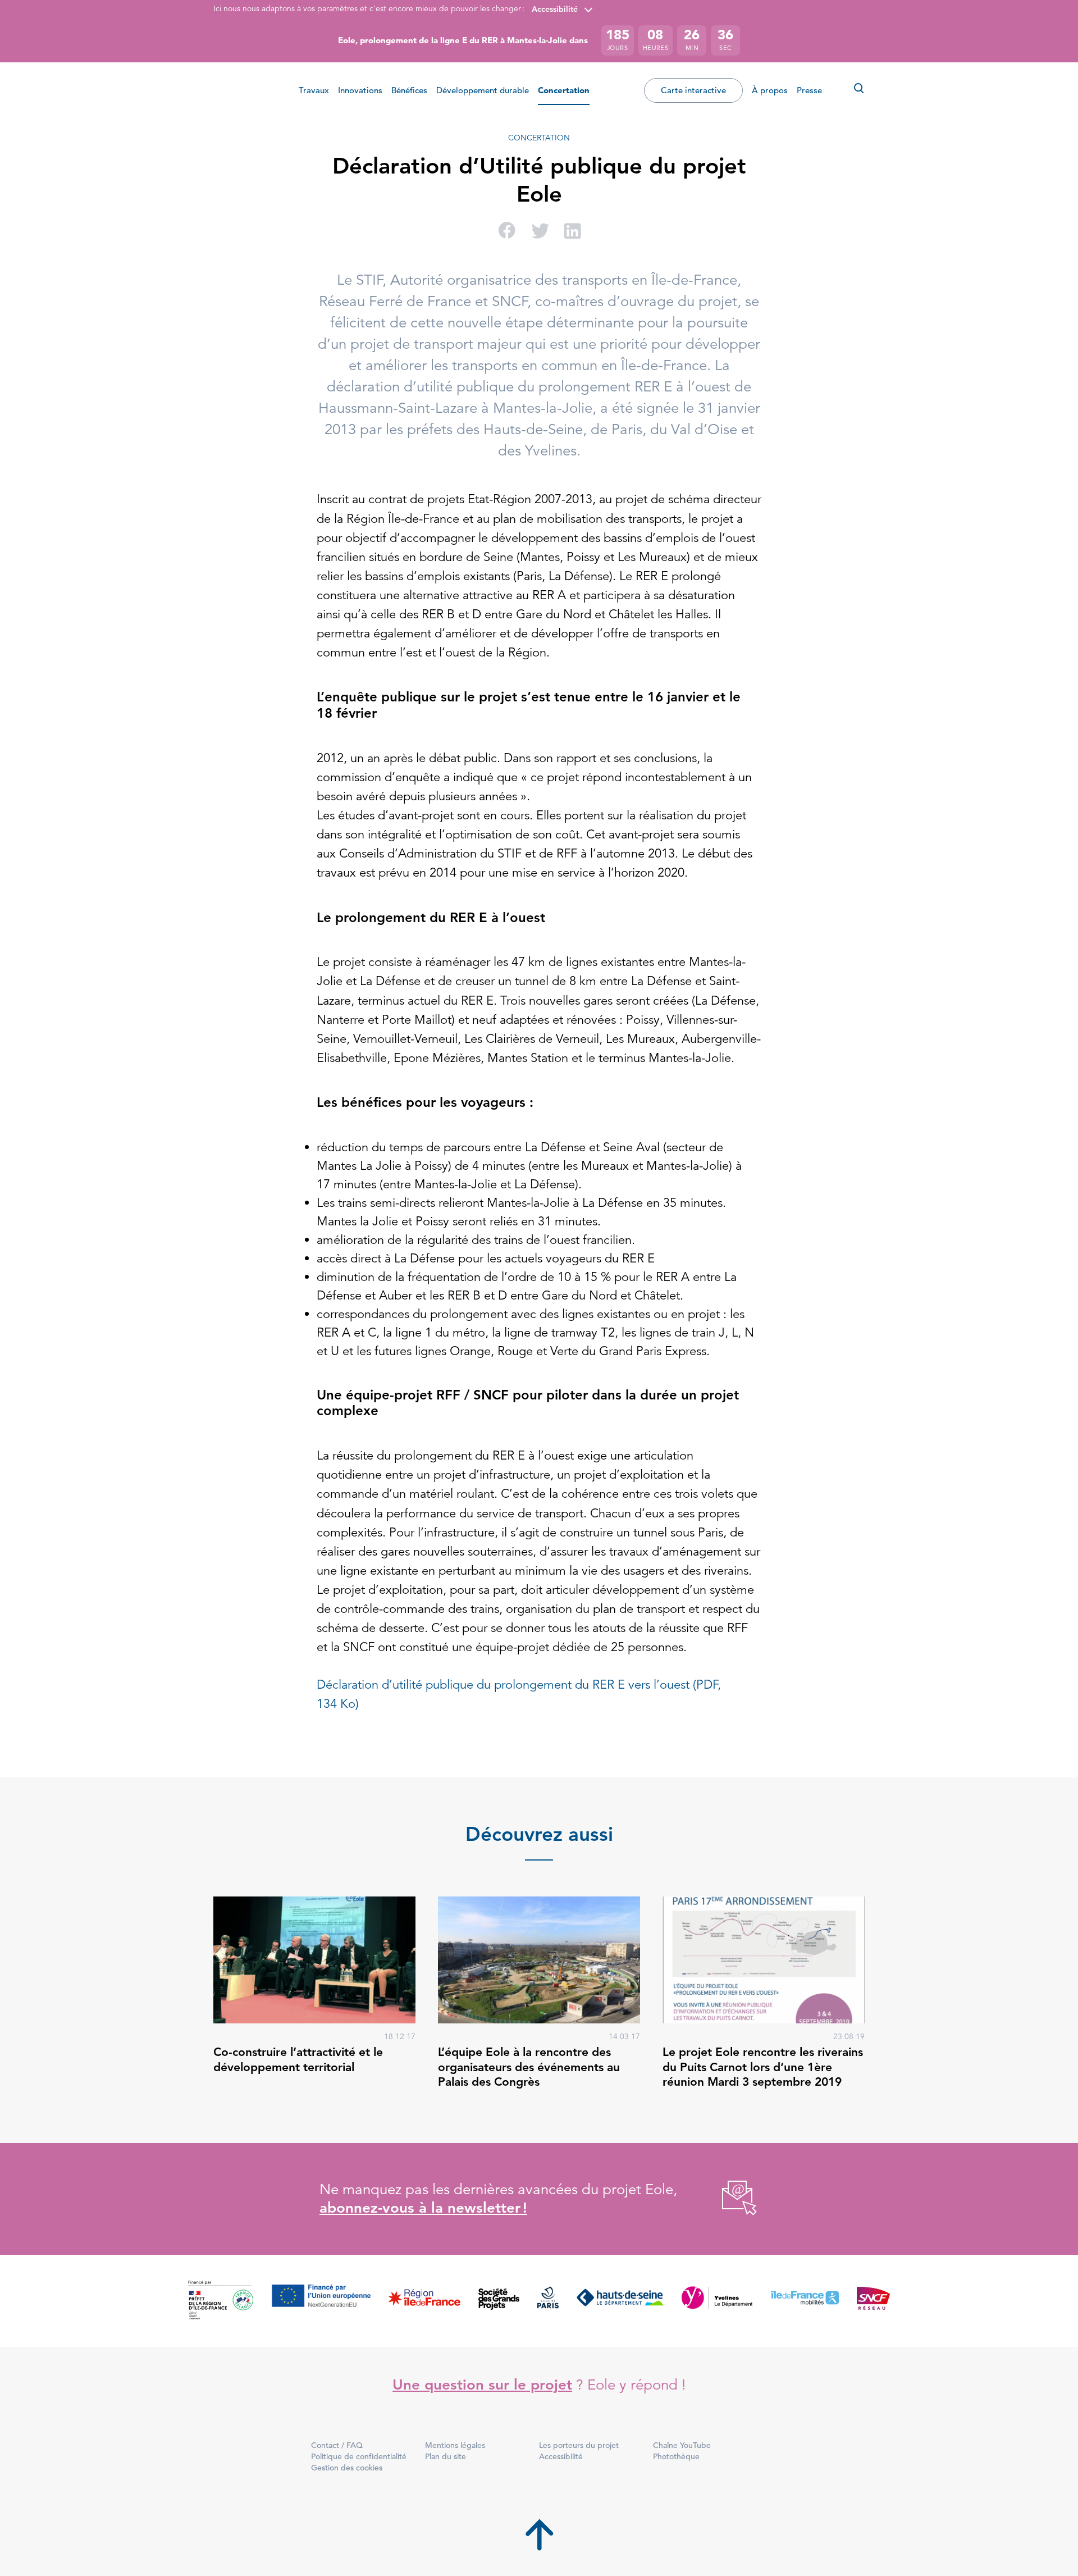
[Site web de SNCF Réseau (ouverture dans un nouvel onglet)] (873, 2301)
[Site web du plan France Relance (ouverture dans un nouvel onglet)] (221, 2301)
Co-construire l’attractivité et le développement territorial (298, 2059)
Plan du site (446, 2456)
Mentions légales (455, 2445)
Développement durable (483, 90)
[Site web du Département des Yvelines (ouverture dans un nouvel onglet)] (717, 2301)
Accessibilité (555, 9)
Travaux (314, 90)
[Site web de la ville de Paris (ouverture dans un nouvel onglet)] (548, 2301)
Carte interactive (693, 90)
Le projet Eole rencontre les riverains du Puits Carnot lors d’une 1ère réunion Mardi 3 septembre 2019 (763, 2067)
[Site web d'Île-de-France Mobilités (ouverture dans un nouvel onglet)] (805, 2301)
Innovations (360, 90)
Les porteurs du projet (579, 2445)
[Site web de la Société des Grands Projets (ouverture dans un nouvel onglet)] (499, 2301)
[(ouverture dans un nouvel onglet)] (727, 2199)
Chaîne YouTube (682, 2445)
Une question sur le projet (482, 2385)
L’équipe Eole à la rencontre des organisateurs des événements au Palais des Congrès (529, 2067)
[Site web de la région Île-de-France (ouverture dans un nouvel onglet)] (424, 2301)
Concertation (564, 90)
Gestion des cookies (347, 2468)
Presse (809, 90)
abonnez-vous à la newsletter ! (423, 2208)
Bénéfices (409, 90)
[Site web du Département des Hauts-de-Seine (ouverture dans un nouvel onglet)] (620, 2301)
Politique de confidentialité (359, 2456)
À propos (770, 90)
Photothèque (676, 2456)
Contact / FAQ (337, 2445)
